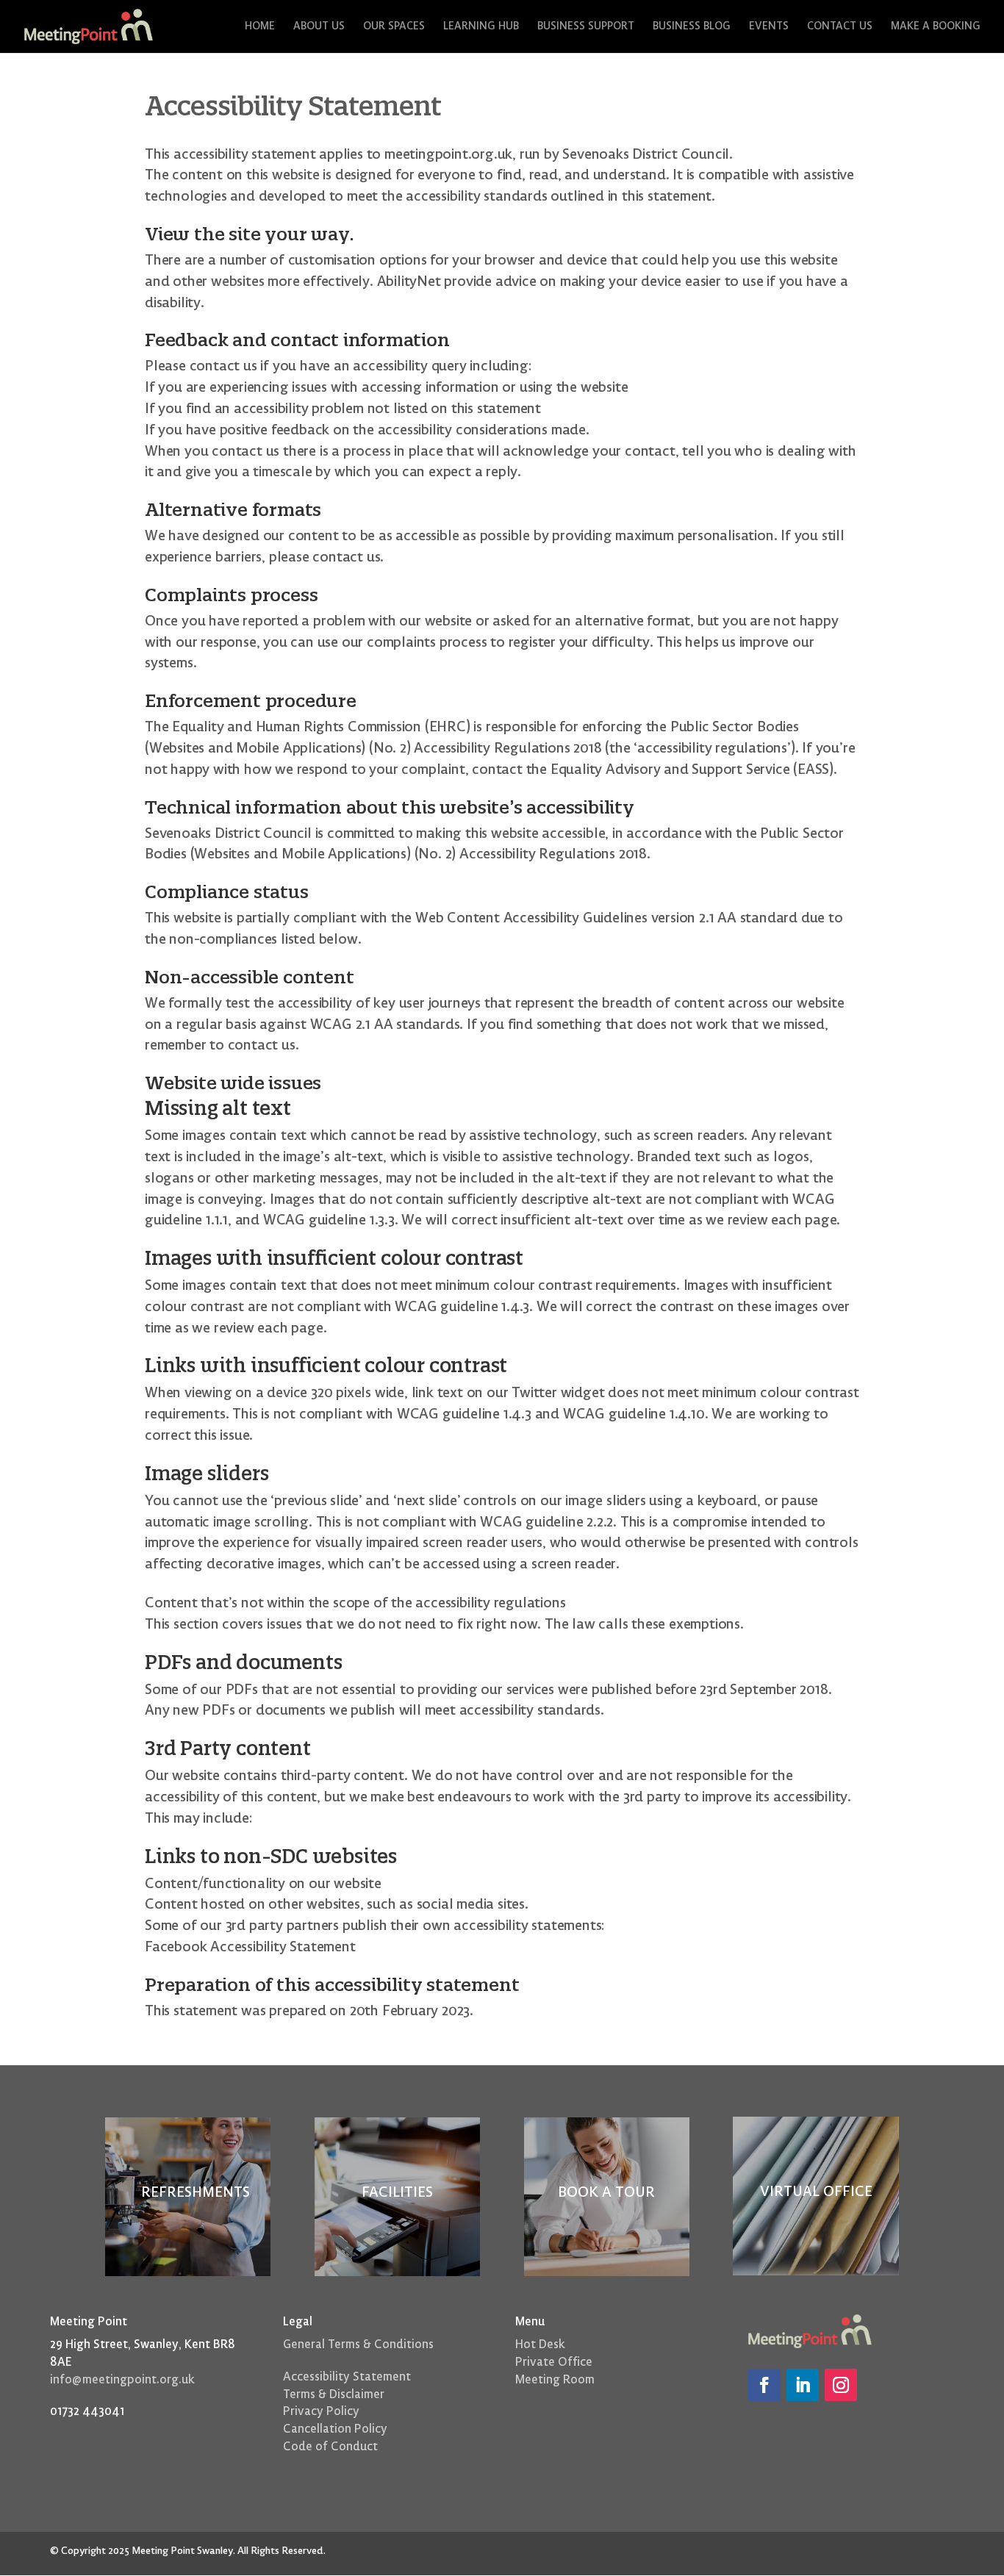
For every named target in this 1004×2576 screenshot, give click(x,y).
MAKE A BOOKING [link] (936, 27)
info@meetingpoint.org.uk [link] (122, 2380)
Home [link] (260, 27)
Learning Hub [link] (481, 27)
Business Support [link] (586, 27)
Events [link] (769, 27)
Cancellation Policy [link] (335, 2429)
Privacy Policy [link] (321, 2411)
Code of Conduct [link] (330, 2447)
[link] (89, 26)
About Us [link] (319, 27)
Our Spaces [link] (394, 27)
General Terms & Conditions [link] (360, 2344)
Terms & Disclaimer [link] (334, 2394)
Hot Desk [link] (540, 2344)
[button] (764, 2385)
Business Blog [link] (692, 27)
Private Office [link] (554, 2362)
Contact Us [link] (840, 27)
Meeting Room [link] (555, 2380)
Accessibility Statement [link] (347, 2377)
